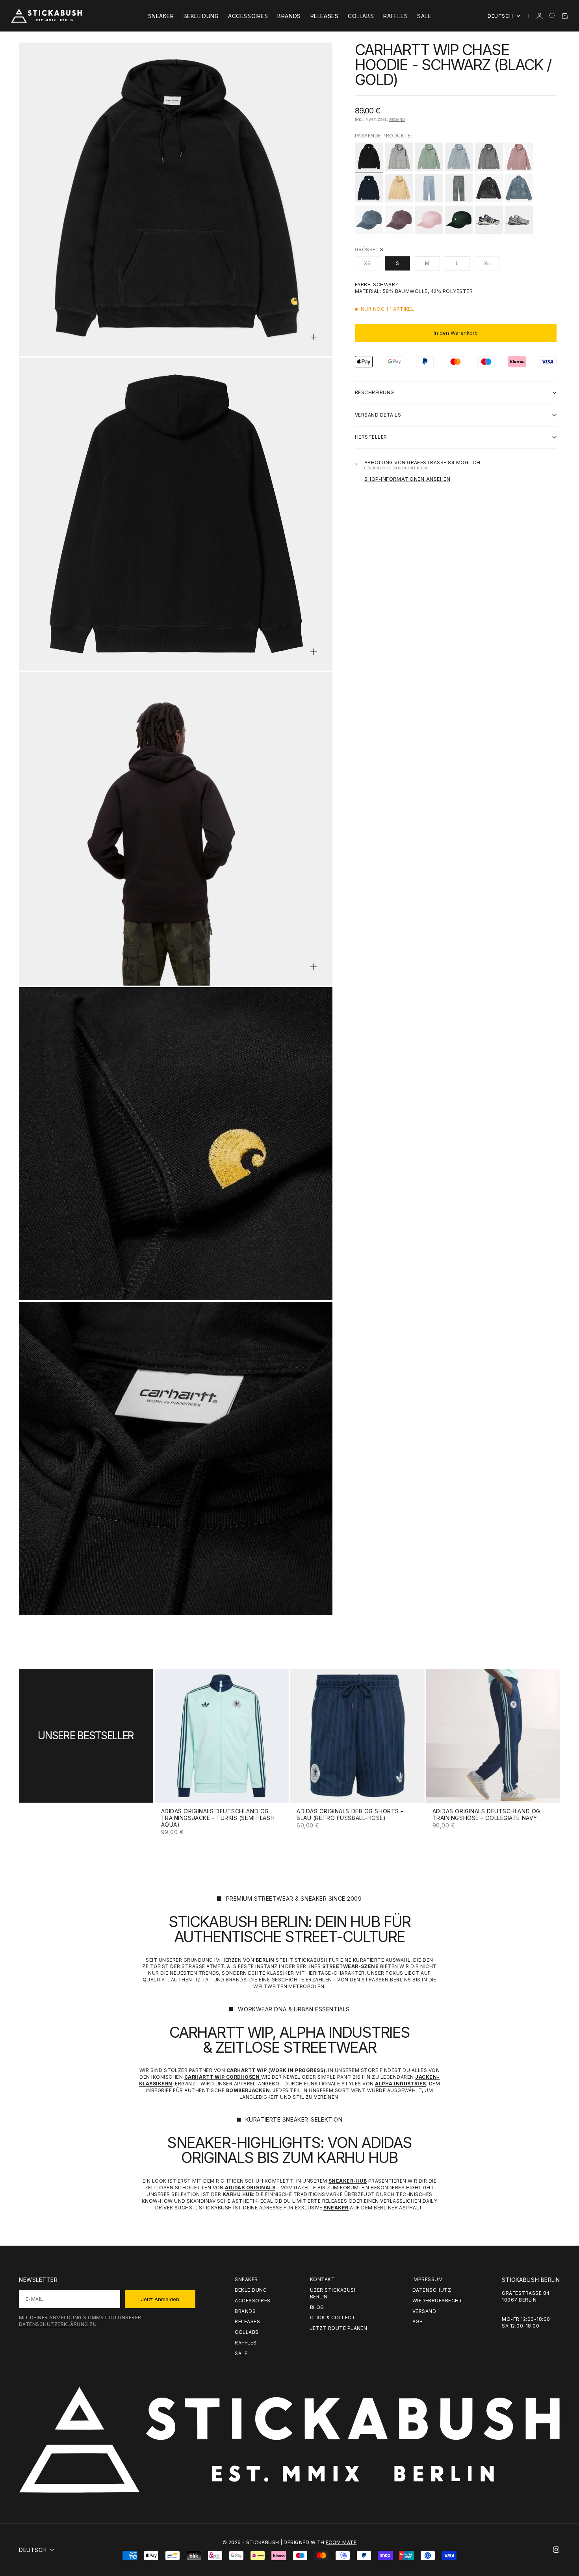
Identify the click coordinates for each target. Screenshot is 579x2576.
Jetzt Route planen (339, 2328)
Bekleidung (201, 16)
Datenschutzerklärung (54, 2324)
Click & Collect (333, 2317)
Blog (317, 2307)
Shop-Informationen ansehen (407, 479)
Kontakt (322, 2279)
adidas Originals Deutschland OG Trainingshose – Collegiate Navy (486, 1815)
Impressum (428, 2279)
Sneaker (161, 16)
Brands (289, 16)
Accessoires (248, 16)
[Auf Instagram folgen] (556, 2550)
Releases (324, 16)
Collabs (361, 16)
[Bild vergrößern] (314, 337)
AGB (418, 2321)
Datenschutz (432, 2290)
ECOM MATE (341, 2542)
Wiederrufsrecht (437, 2301)
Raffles (395, 16)
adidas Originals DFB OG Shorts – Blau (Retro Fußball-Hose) (350, 1815)
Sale (424, 16)
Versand (397, 120)
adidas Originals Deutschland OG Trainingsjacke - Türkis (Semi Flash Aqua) (218, 1818)
